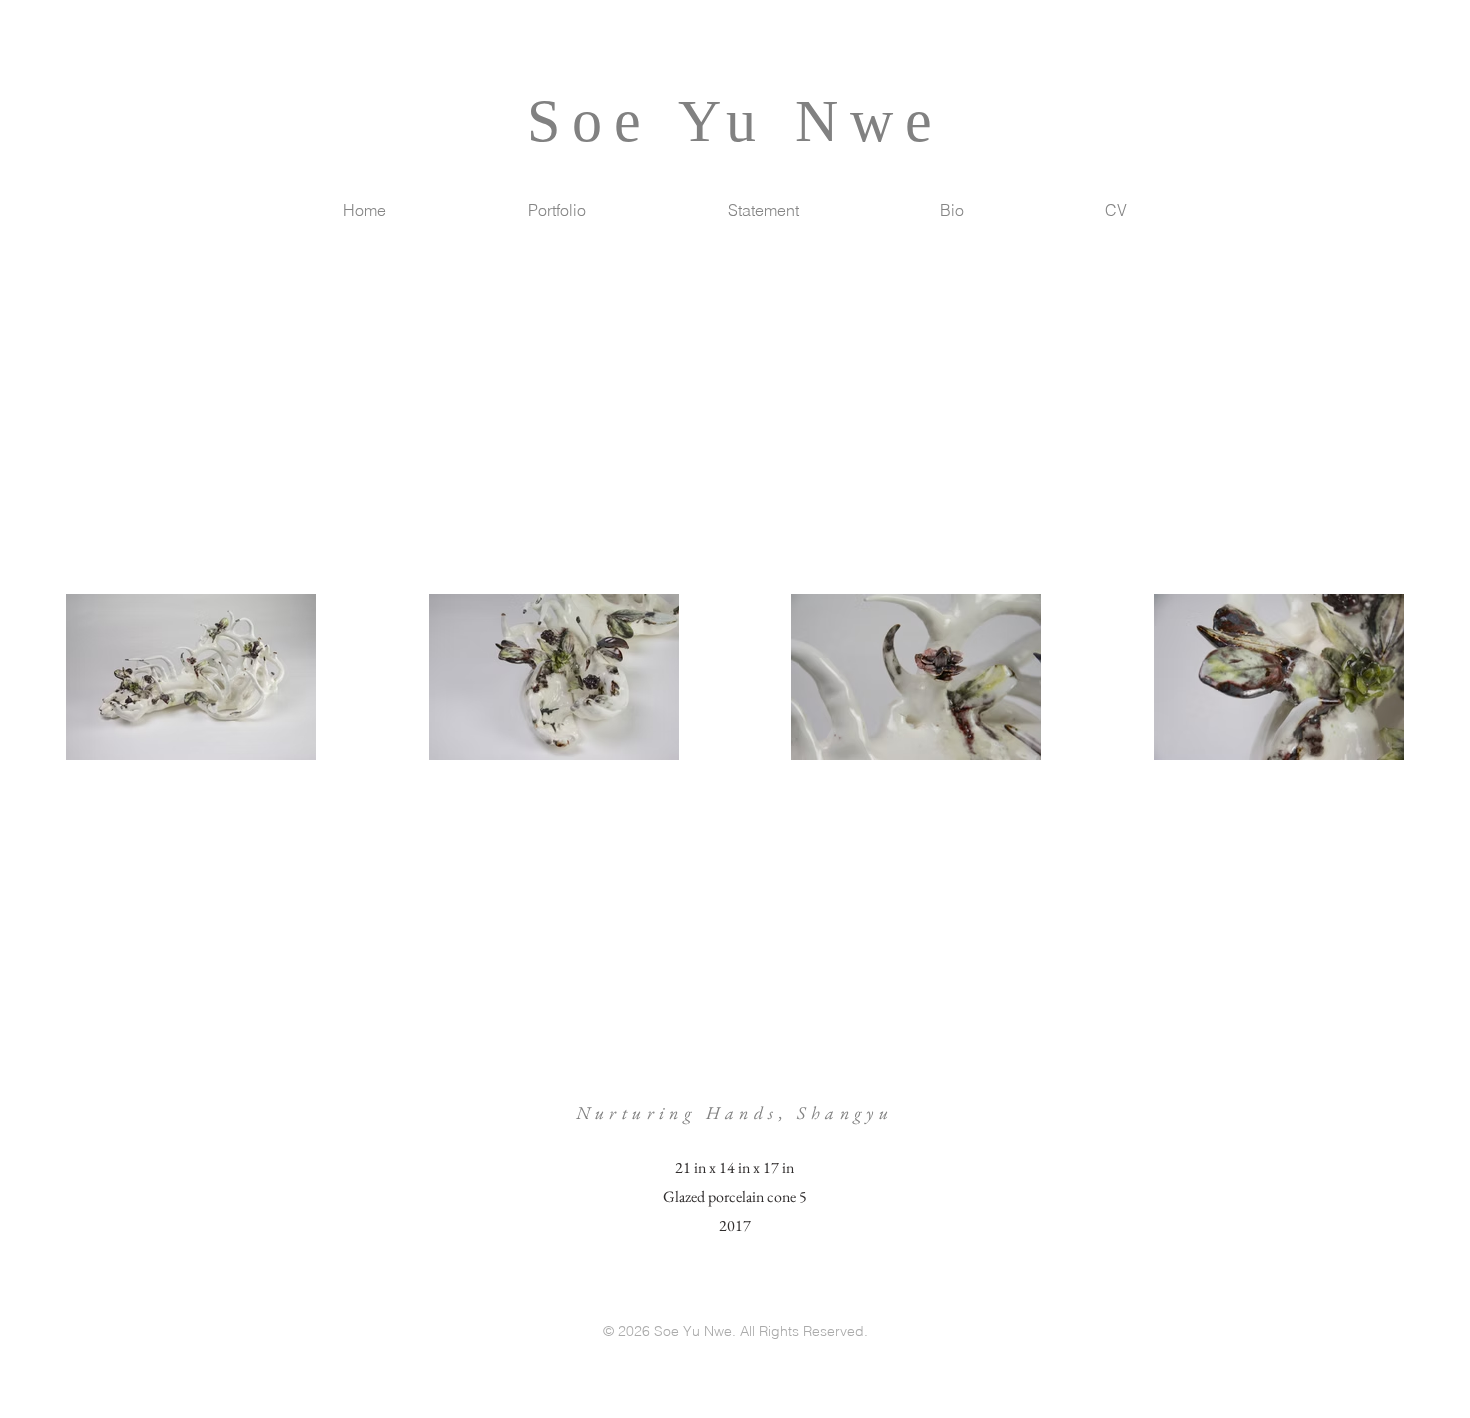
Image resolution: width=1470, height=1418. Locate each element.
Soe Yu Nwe (735, 121)
